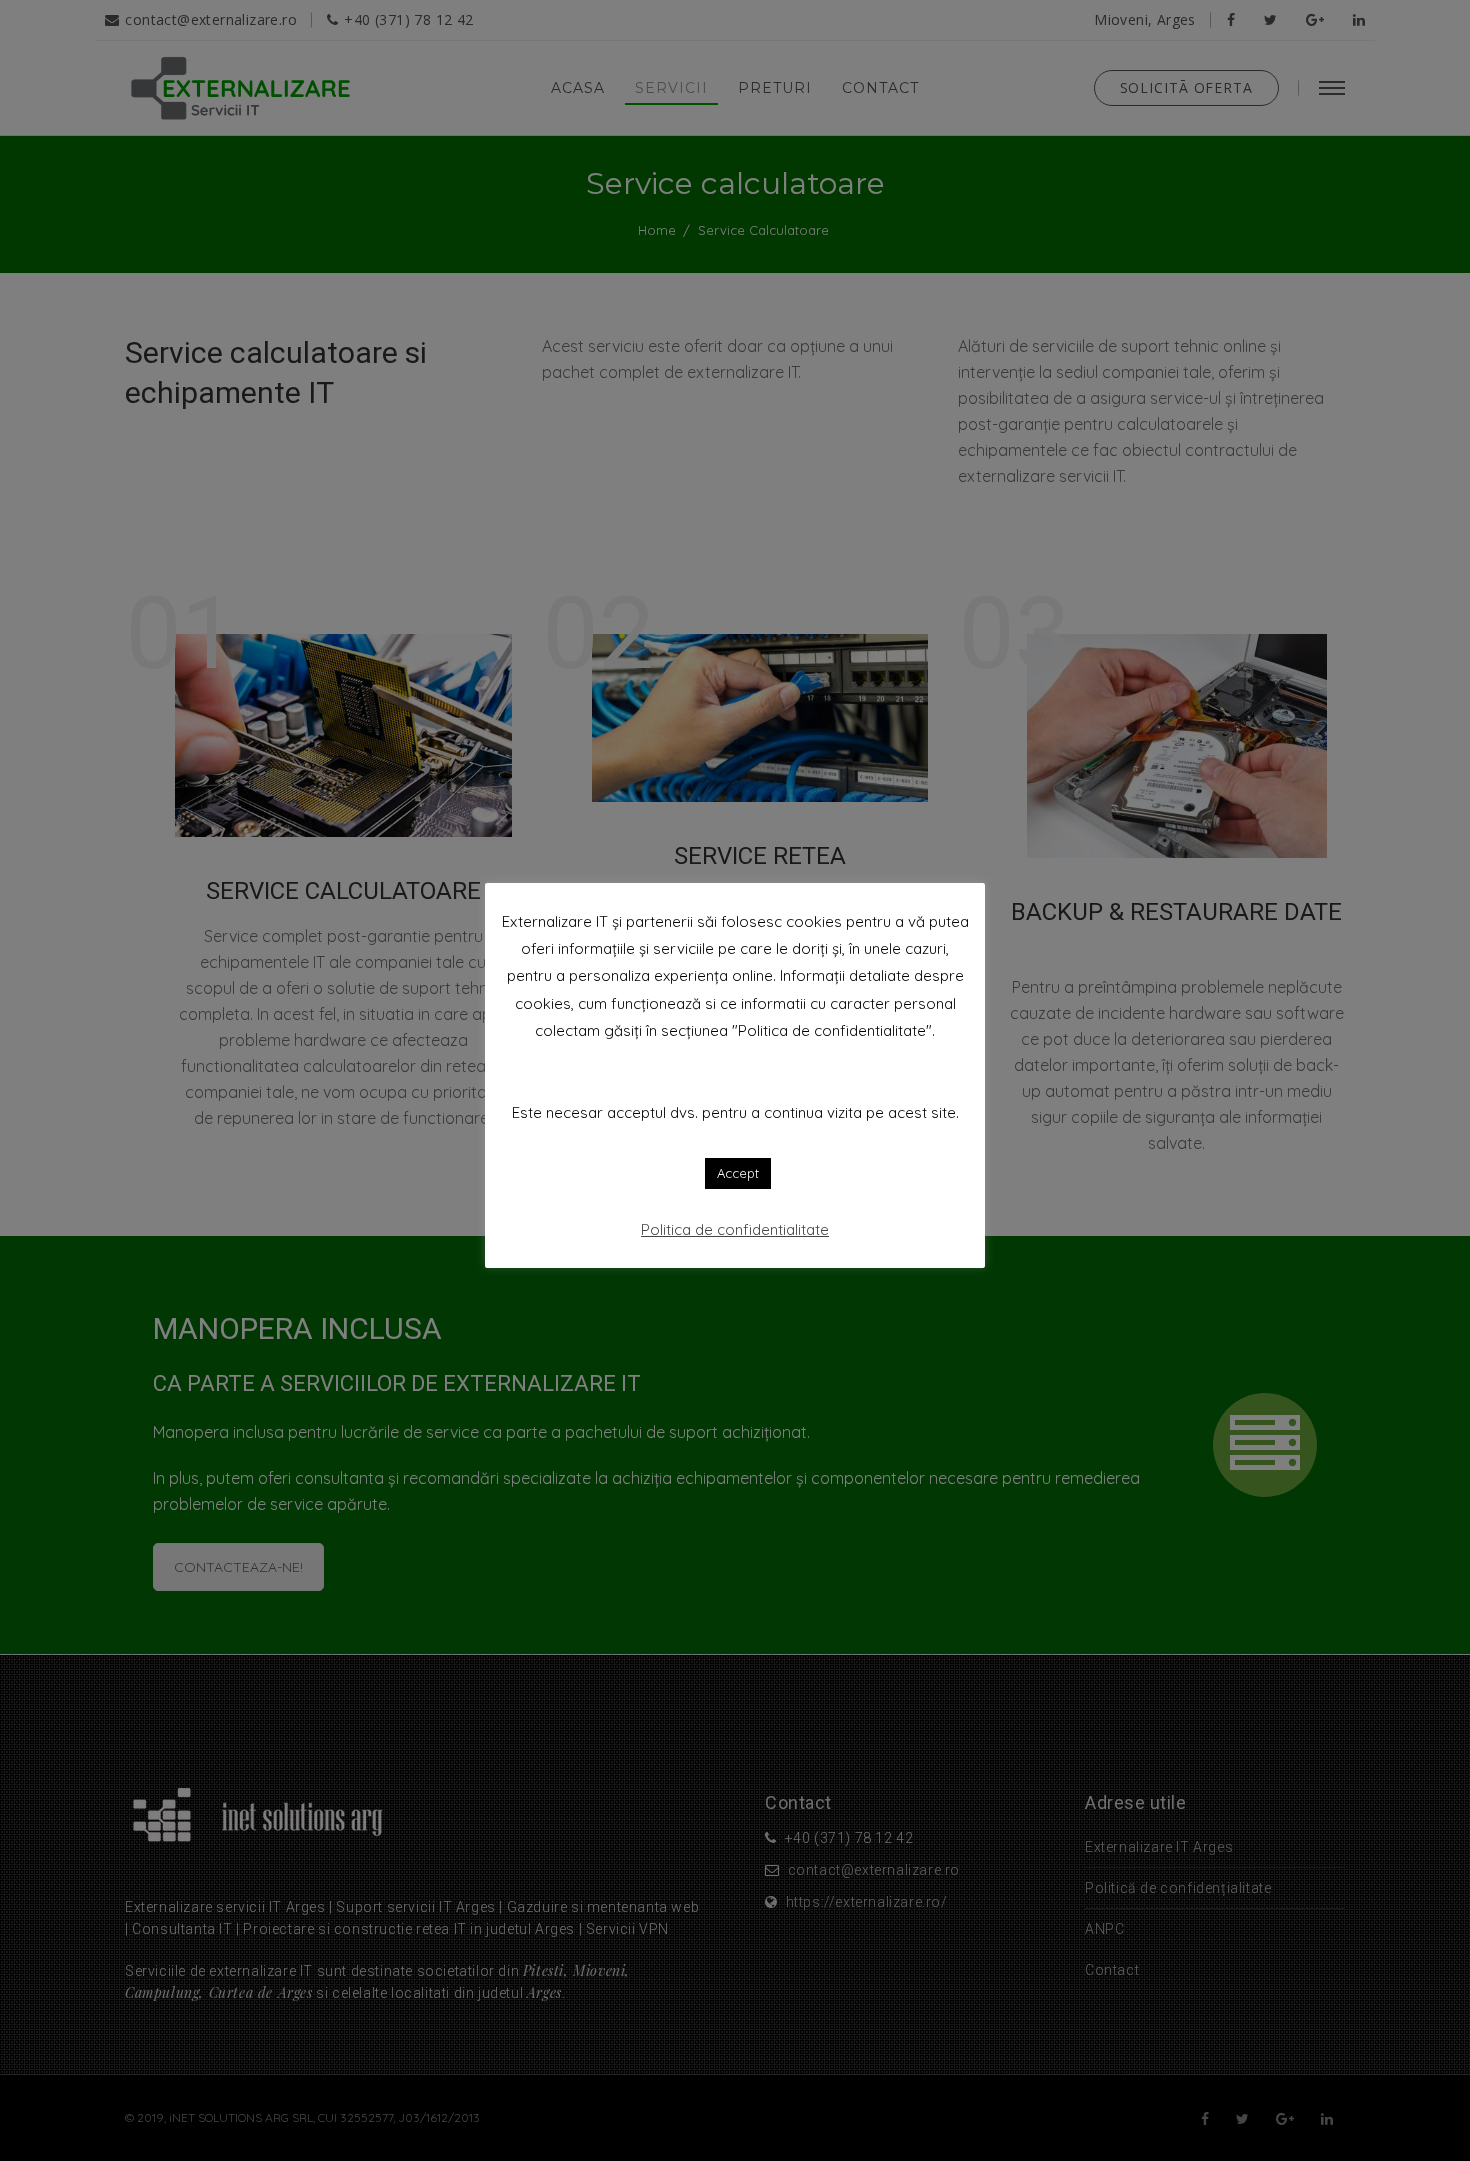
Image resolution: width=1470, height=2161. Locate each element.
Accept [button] (738, 1173)
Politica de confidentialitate (735, 1229)
